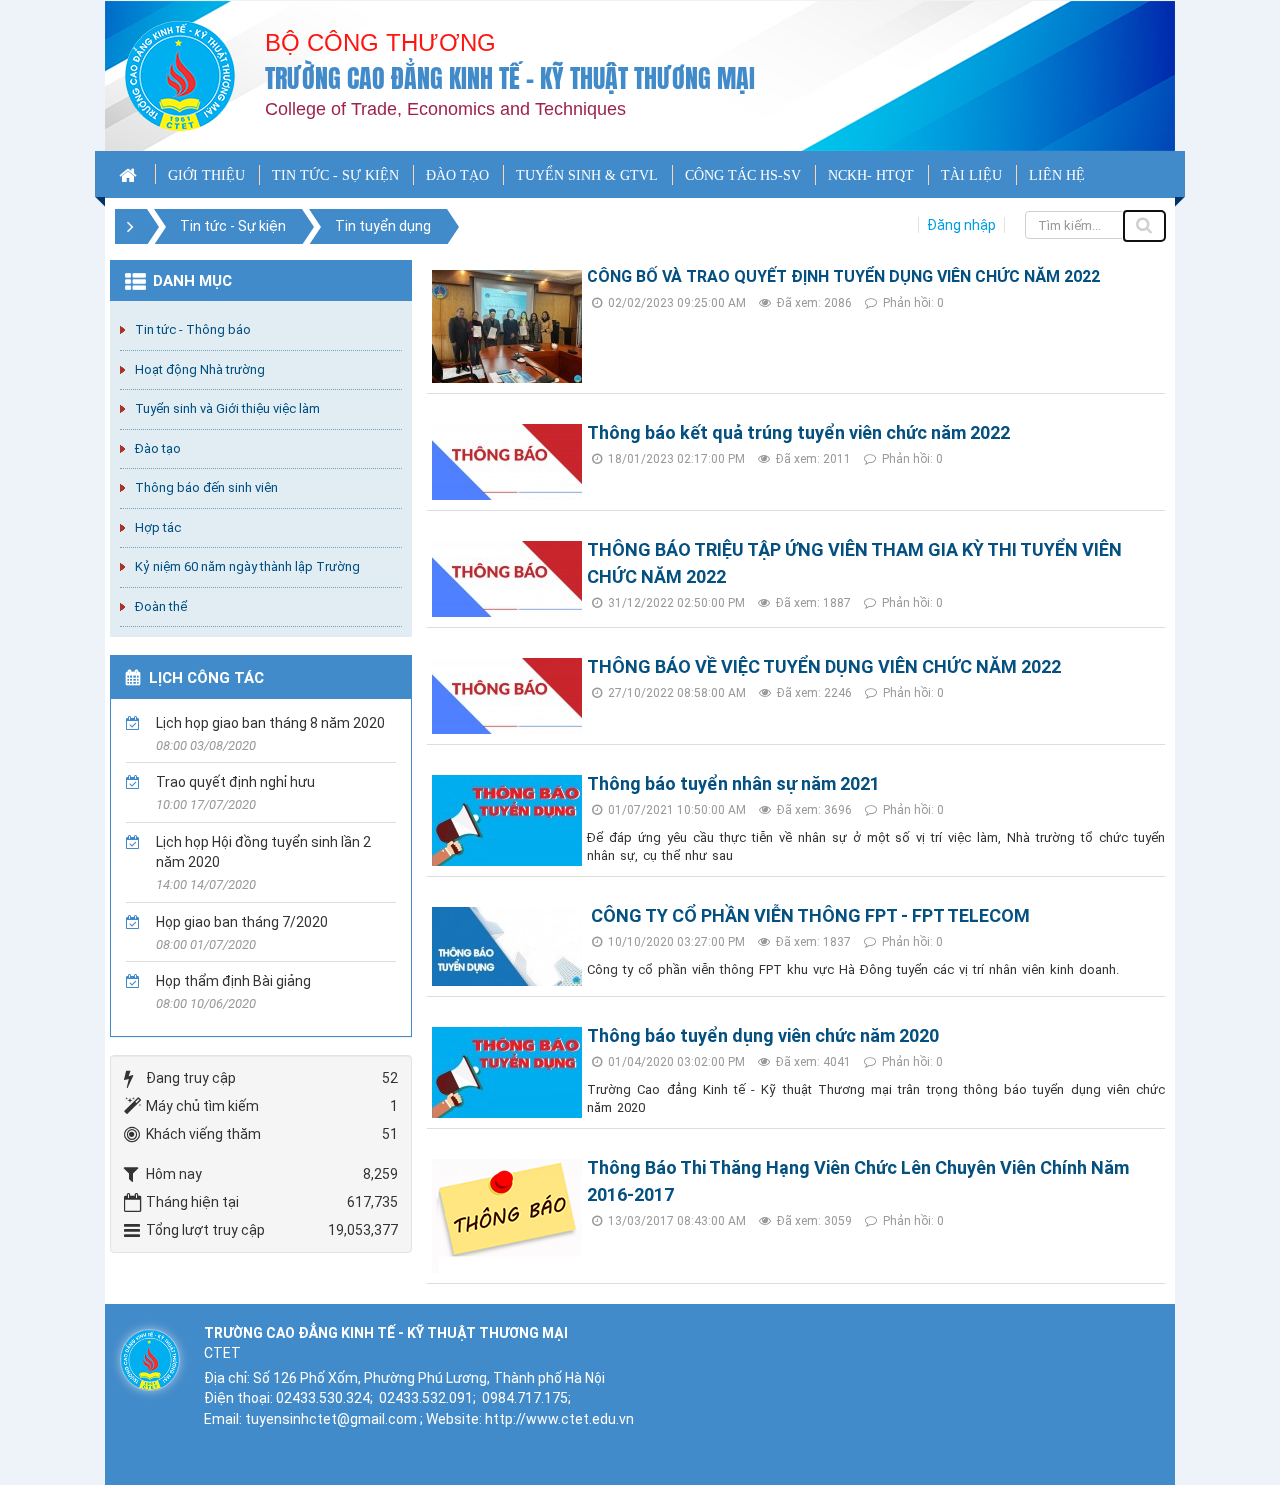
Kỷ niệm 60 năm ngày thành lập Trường (247, 566)
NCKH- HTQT (871, 175)
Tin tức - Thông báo (193, 329)
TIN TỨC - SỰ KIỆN (335, 175)
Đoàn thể (161, 606)
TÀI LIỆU (971, 175)
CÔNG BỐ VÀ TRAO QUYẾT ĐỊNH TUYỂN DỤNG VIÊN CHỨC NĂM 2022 (843, 276)
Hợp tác (158, 527)
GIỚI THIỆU (206, 175)
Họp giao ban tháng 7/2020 (242, 922)
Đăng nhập (961, 225)
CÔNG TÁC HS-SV (743, 175)
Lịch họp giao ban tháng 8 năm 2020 (270, 723)
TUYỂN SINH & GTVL (587, 175)
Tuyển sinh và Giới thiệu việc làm (227, 408)
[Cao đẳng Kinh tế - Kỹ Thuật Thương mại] (180, 75)
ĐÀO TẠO (457, 175)
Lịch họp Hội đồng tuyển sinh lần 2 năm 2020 (263, 852)
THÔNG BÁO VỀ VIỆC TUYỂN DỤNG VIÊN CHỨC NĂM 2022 (824, 666)
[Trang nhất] (130, 174)
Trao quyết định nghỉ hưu (235, 782)
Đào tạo (158, 448)
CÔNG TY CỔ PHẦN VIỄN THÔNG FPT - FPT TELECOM (808, 915)
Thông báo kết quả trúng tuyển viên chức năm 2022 (798, 432)
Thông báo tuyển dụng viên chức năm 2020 (763, 1035)
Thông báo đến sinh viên (206, 487)
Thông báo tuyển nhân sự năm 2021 (733, 783)
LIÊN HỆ (1057, 175)
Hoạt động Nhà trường (200, 369)
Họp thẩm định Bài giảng (233, 981)
